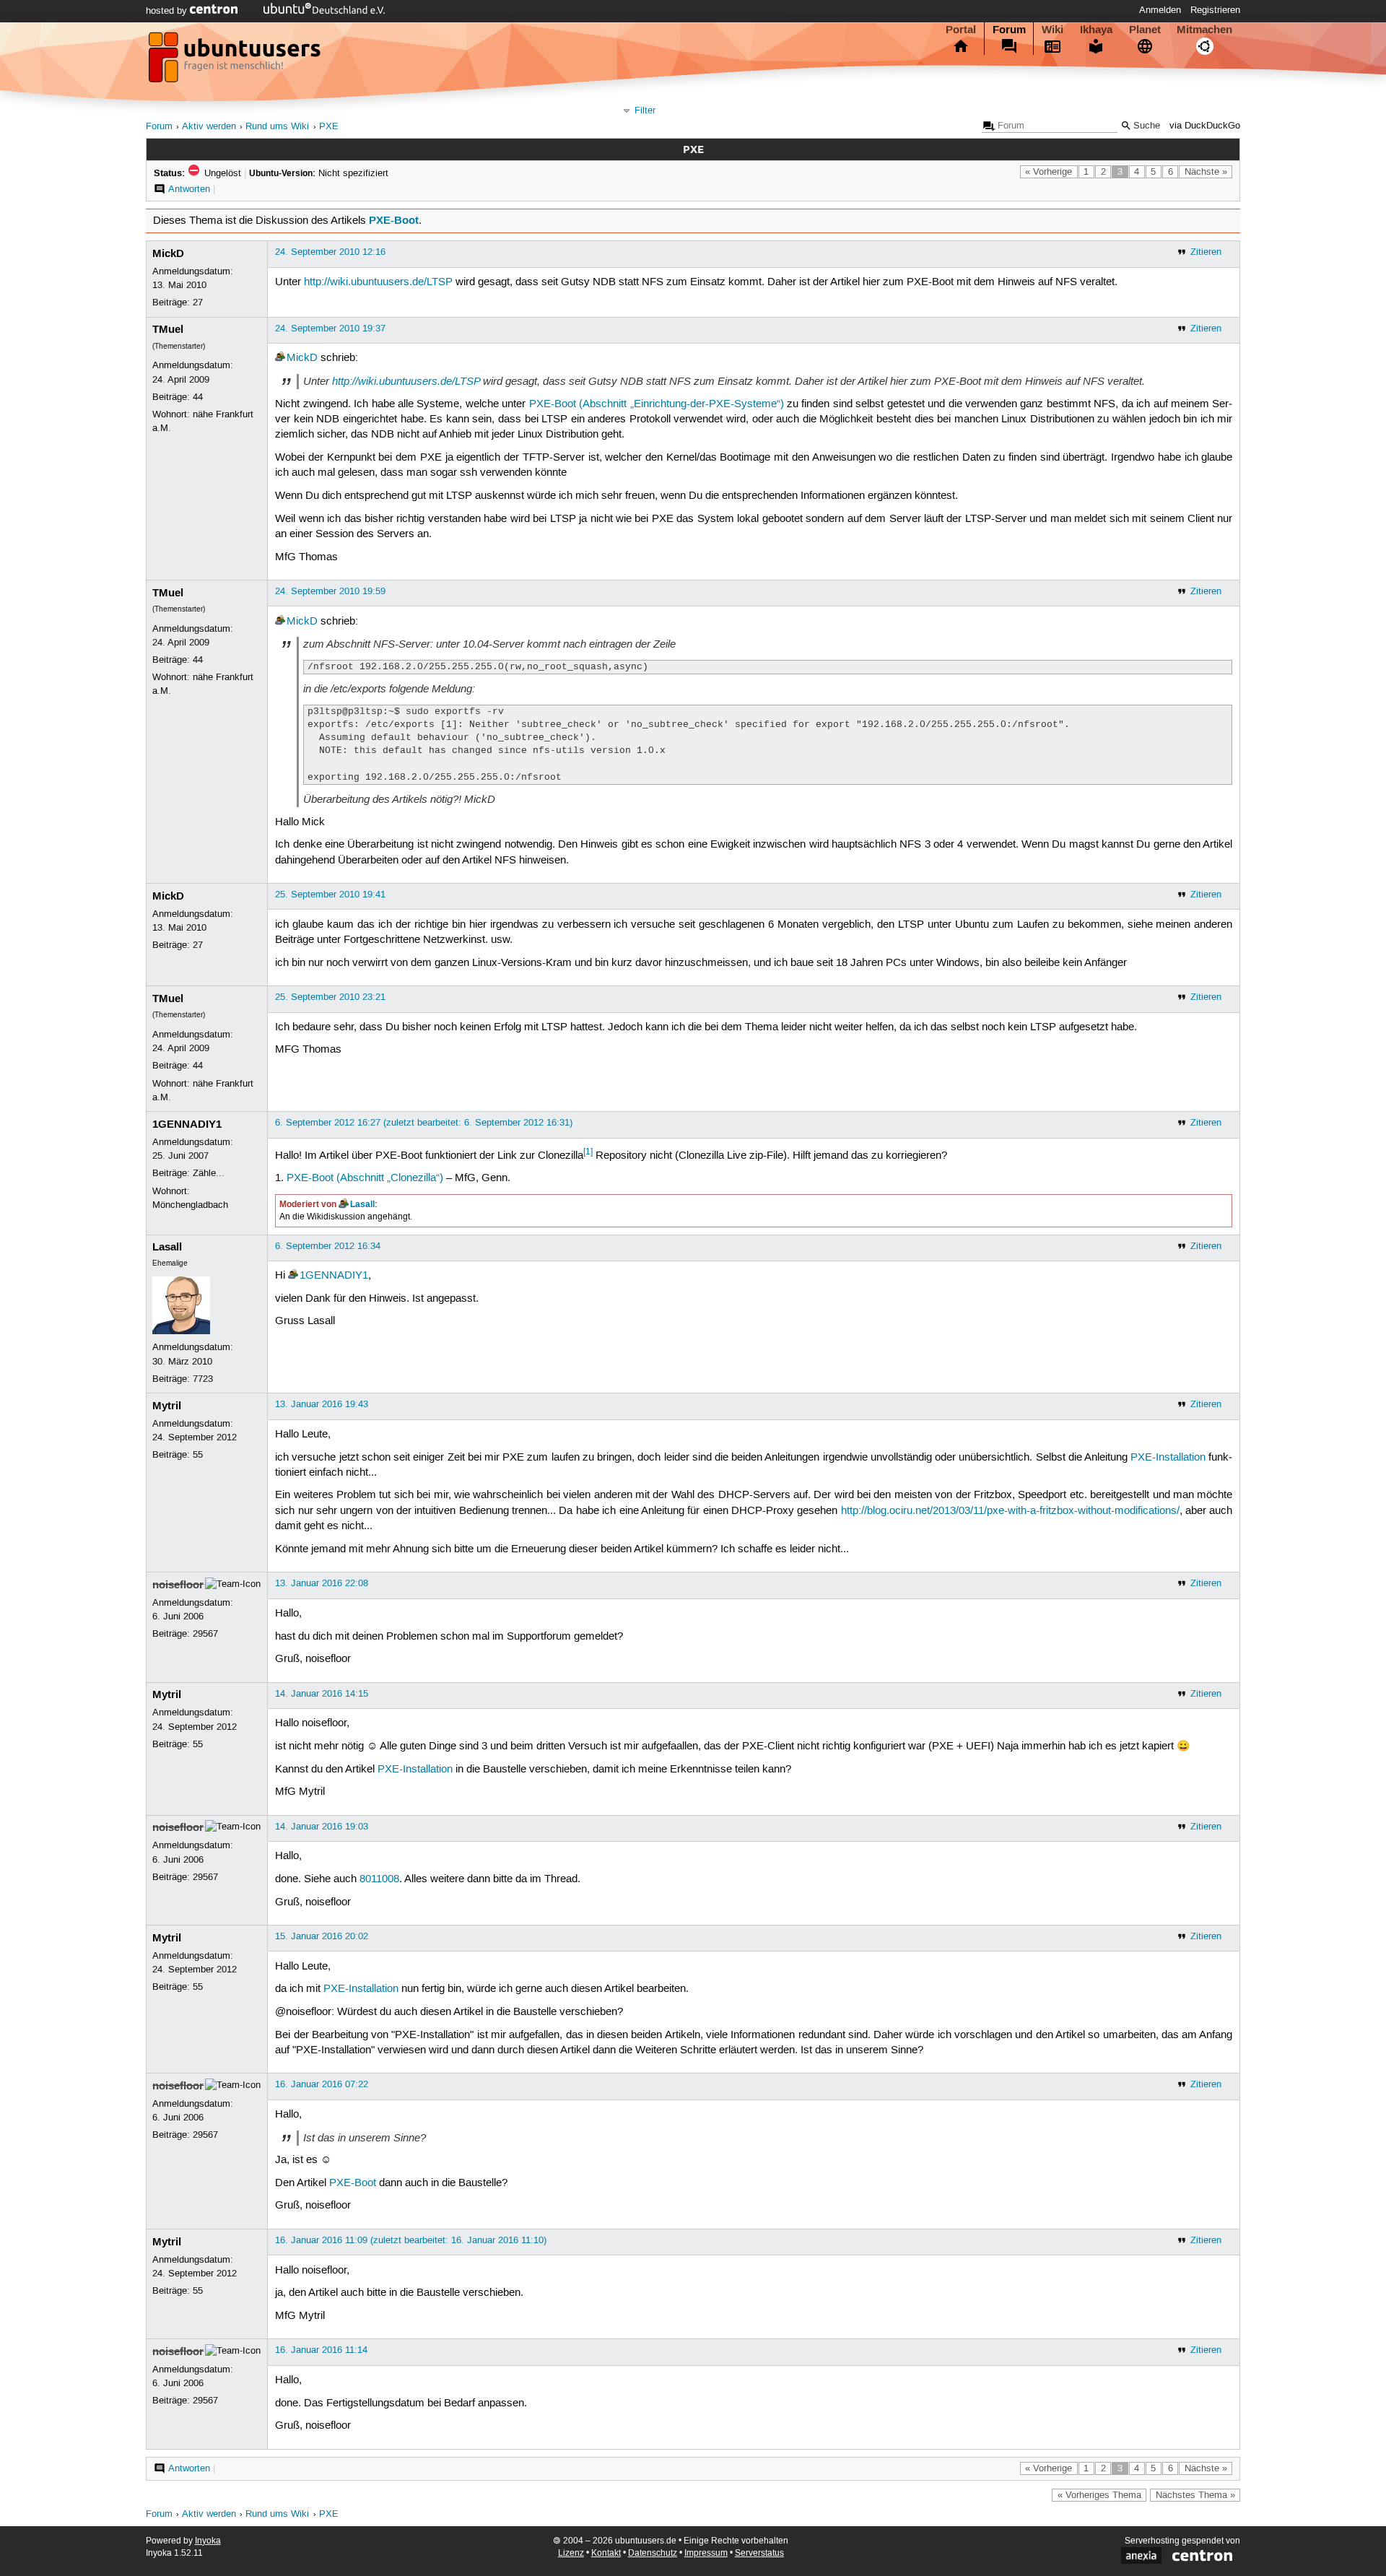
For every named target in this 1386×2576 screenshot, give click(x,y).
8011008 (379, 1879)
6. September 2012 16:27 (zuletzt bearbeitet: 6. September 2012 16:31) (424, 1123)
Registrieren (1215, 10)
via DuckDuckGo (1205, 126)
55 (198, 1455)
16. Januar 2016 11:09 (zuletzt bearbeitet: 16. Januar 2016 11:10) (411, 2240)
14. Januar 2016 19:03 (322, 1827)
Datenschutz (653, 2553)
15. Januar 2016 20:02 (322, 1936)
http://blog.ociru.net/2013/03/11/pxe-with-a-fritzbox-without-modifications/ (1010, 1511)
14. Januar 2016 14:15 (322, 1694)
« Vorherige (1049, 172)
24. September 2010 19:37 (330, 328)
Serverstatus (759, 2553)
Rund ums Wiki (277, 127)
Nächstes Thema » (1195, 2495)
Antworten (189, 189)
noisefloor (178, 1585)
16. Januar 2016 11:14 (321, 2350)
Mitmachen (1204, 30)
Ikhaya (1096, 30)
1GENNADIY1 (187, 1124)
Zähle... (209, 1173)
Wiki (1052, 30)
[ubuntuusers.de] (236, 61)
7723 (203, 1379)
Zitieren (1206, 252)
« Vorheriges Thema (1099, 2495)
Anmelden (1160, 10)
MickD (168, 253)
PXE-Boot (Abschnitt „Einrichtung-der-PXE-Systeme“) (657, 404)
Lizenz (571, 2553)
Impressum (706, 2553)
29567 (205, 1634)
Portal (961, 30)
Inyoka (208, 2541)
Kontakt (606, 2553)
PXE (329, 127)
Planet (1145, 30)
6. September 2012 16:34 (328, 1246)
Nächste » (1206, 172)
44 (198, 397)
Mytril (167, 1406)
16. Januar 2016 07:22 (322, 2084)
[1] (588, 1152)
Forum (1009, 30)
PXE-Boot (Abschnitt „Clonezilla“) (365, 1178)
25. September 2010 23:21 (330, 997)
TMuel (168, 329)
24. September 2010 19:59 (330, 591)
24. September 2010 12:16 (330, 252)
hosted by (168, 11)
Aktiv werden (209, 127)
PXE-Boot (394, 220)
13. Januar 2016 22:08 (322, 1583)
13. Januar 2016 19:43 (322, 1404)
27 (198, 303)
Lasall (362, 1204)
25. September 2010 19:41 (330, 895)
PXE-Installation (1168, 1458)
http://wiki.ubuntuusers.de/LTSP (378, 282)
